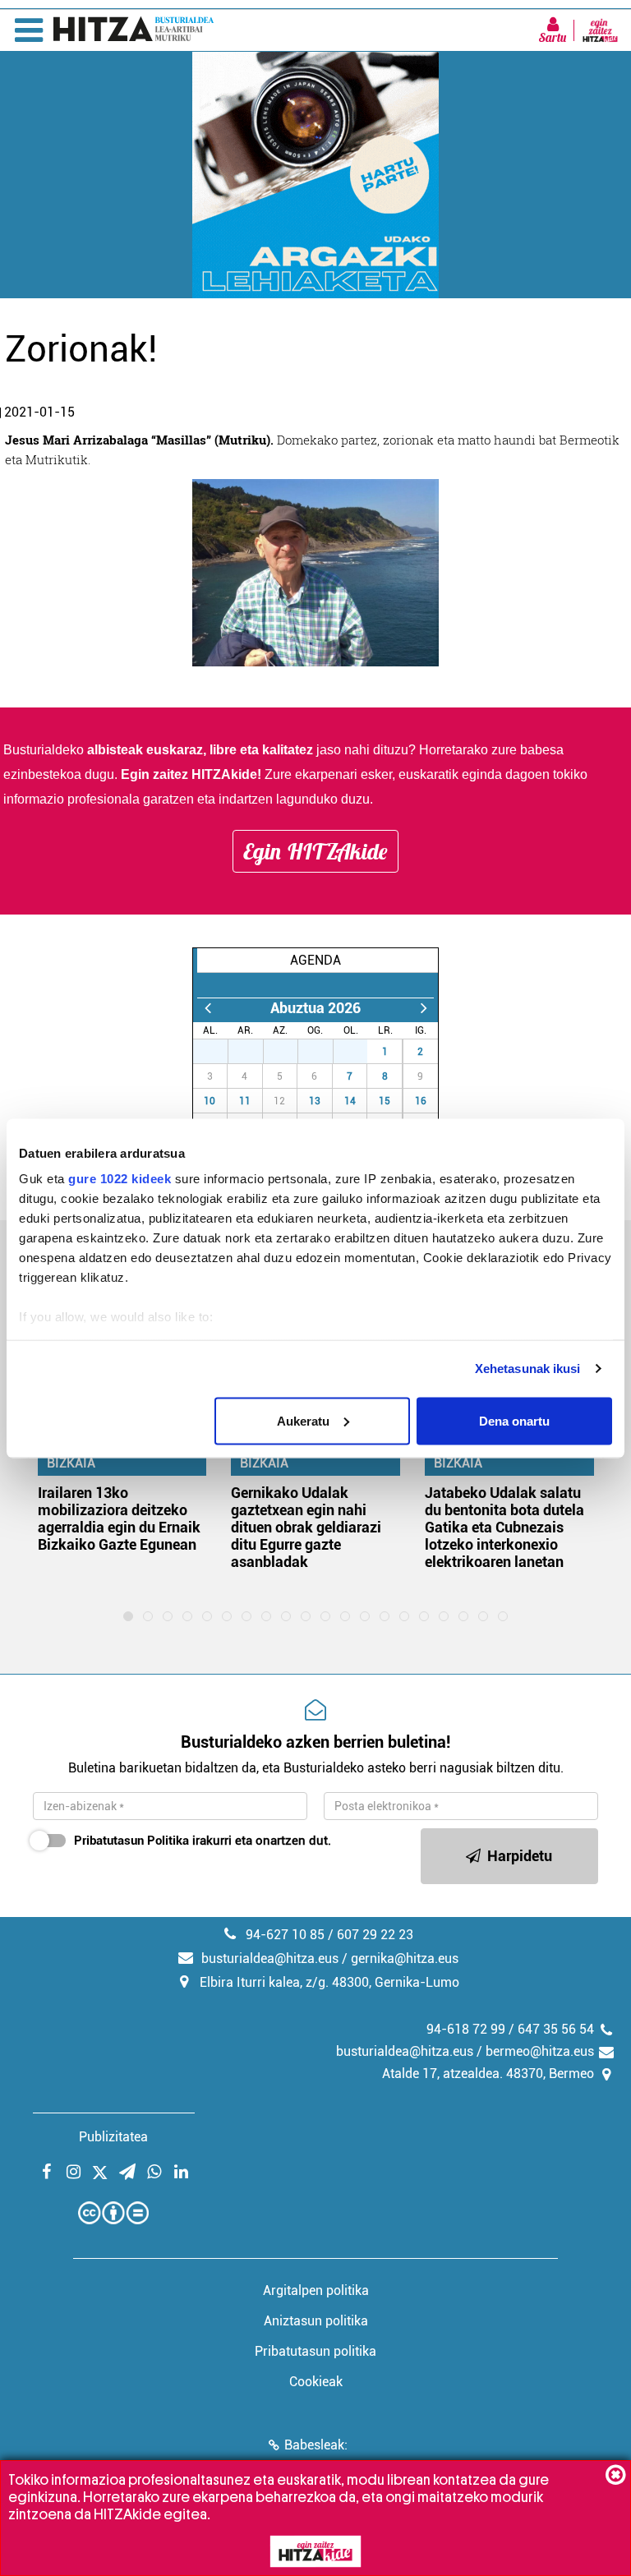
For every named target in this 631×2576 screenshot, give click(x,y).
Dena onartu (514, 1420)
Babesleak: (316, 2445)
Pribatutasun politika (315, 2351)
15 (385, 1101)
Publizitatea (113, 2137)
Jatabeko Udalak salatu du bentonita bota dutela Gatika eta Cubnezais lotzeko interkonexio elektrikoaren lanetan (504, 1527)
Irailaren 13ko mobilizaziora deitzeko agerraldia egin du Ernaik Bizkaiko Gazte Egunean (119, 1518)
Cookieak (316, 2382)
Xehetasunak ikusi (528, 1369)
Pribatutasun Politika (131, 1841)
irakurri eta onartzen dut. (203, 1841)
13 (315, 1101)
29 (289, 1052)
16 (421, 1101)
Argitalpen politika (316, 2290)
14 (350, 1101)
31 (359, 1052)
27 (219, 1052)
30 (325, 1052)
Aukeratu (303, 1420)
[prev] (207, 1008)
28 (255, 1052)
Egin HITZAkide (315, 851)
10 (210, 1101)
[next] (424, 1008)
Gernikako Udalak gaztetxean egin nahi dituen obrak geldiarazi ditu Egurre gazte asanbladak (306, 1527)
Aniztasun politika (316, 2321)
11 (245, 1101)
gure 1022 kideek (120, 1179)
